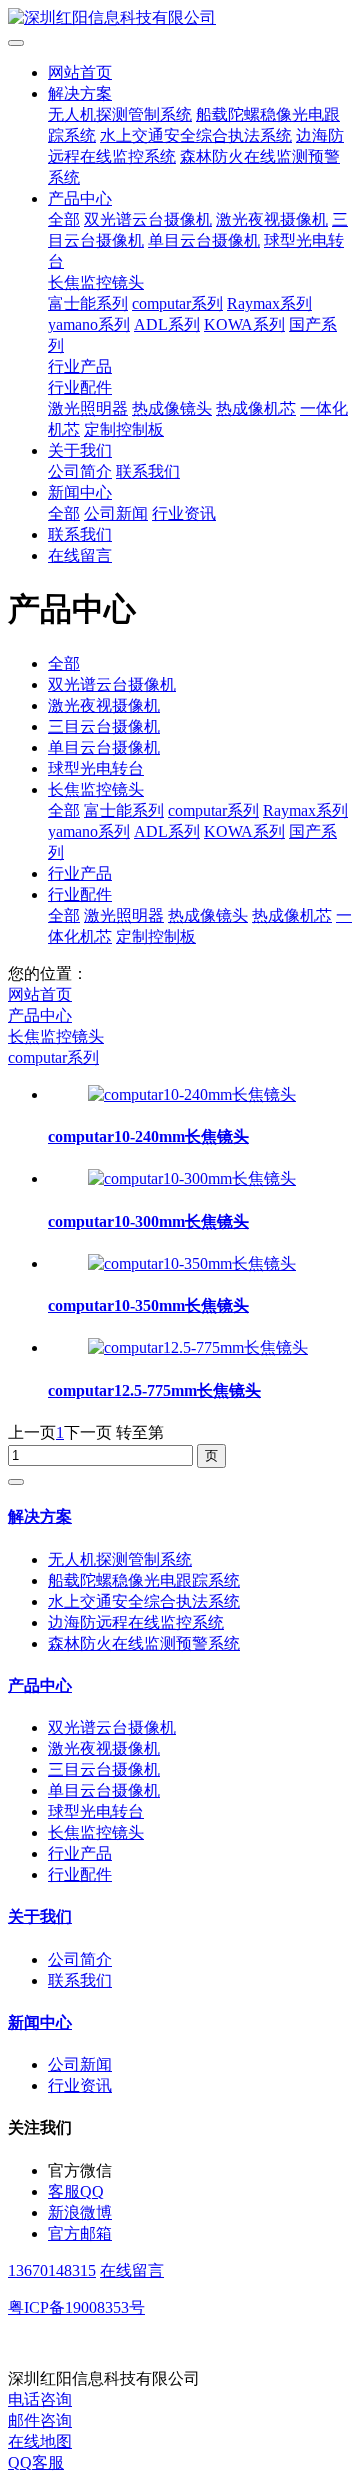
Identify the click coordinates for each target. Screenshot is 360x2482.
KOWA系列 (244, 324)
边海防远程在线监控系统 (136, 1622)
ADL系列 (167, 324)
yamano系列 (89, 324)
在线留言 (80, 555)
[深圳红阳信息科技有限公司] (180, 18)
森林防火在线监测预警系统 (144, 1643)
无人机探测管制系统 (120, 114)
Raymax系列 (269, 303)
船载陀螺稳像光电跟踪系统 (144, 1580)
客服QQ (76, 2191)
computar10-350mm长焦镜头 (148, 1305)
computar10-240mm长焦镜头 (148, 1136)
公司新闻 (116, 513)
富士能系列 (88, 303)
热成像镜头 (172, 408)
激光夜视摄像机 (272, 219)
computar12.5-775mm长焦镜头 (154, 1390)
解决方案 (80, 93)
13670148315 (52, 2270)
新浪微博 (80, 2212)
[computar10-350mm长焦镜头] (192, 1263)
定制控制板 (124, 429)
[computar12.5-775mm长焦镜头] (198, 1347)
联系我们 (148, 471)
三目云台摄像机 (104, 726)
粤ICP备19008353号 (76, 2307)
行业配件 (80, 387)
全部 (64, 219)
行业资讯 (184, 513)
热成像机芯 (256, 408)
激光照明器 (88, 408)
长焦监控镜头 (96, 282)
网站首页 (80, 72)
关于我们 (80, 450)
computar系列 (177, 303)
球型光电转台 (96, 768)
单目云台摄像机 (204, 240)
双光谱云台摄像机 (148, 219)
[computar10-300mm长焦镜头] (192, 1178)
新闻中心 (80, 492)
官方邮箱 (80, 2233)
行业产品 (80, 366)
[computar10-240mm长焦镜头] (192, 1094)
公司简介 (80, 471)
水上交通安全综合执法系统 (196, 135)
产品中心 (80, 198)
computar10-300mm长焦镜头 (148, 1221)
